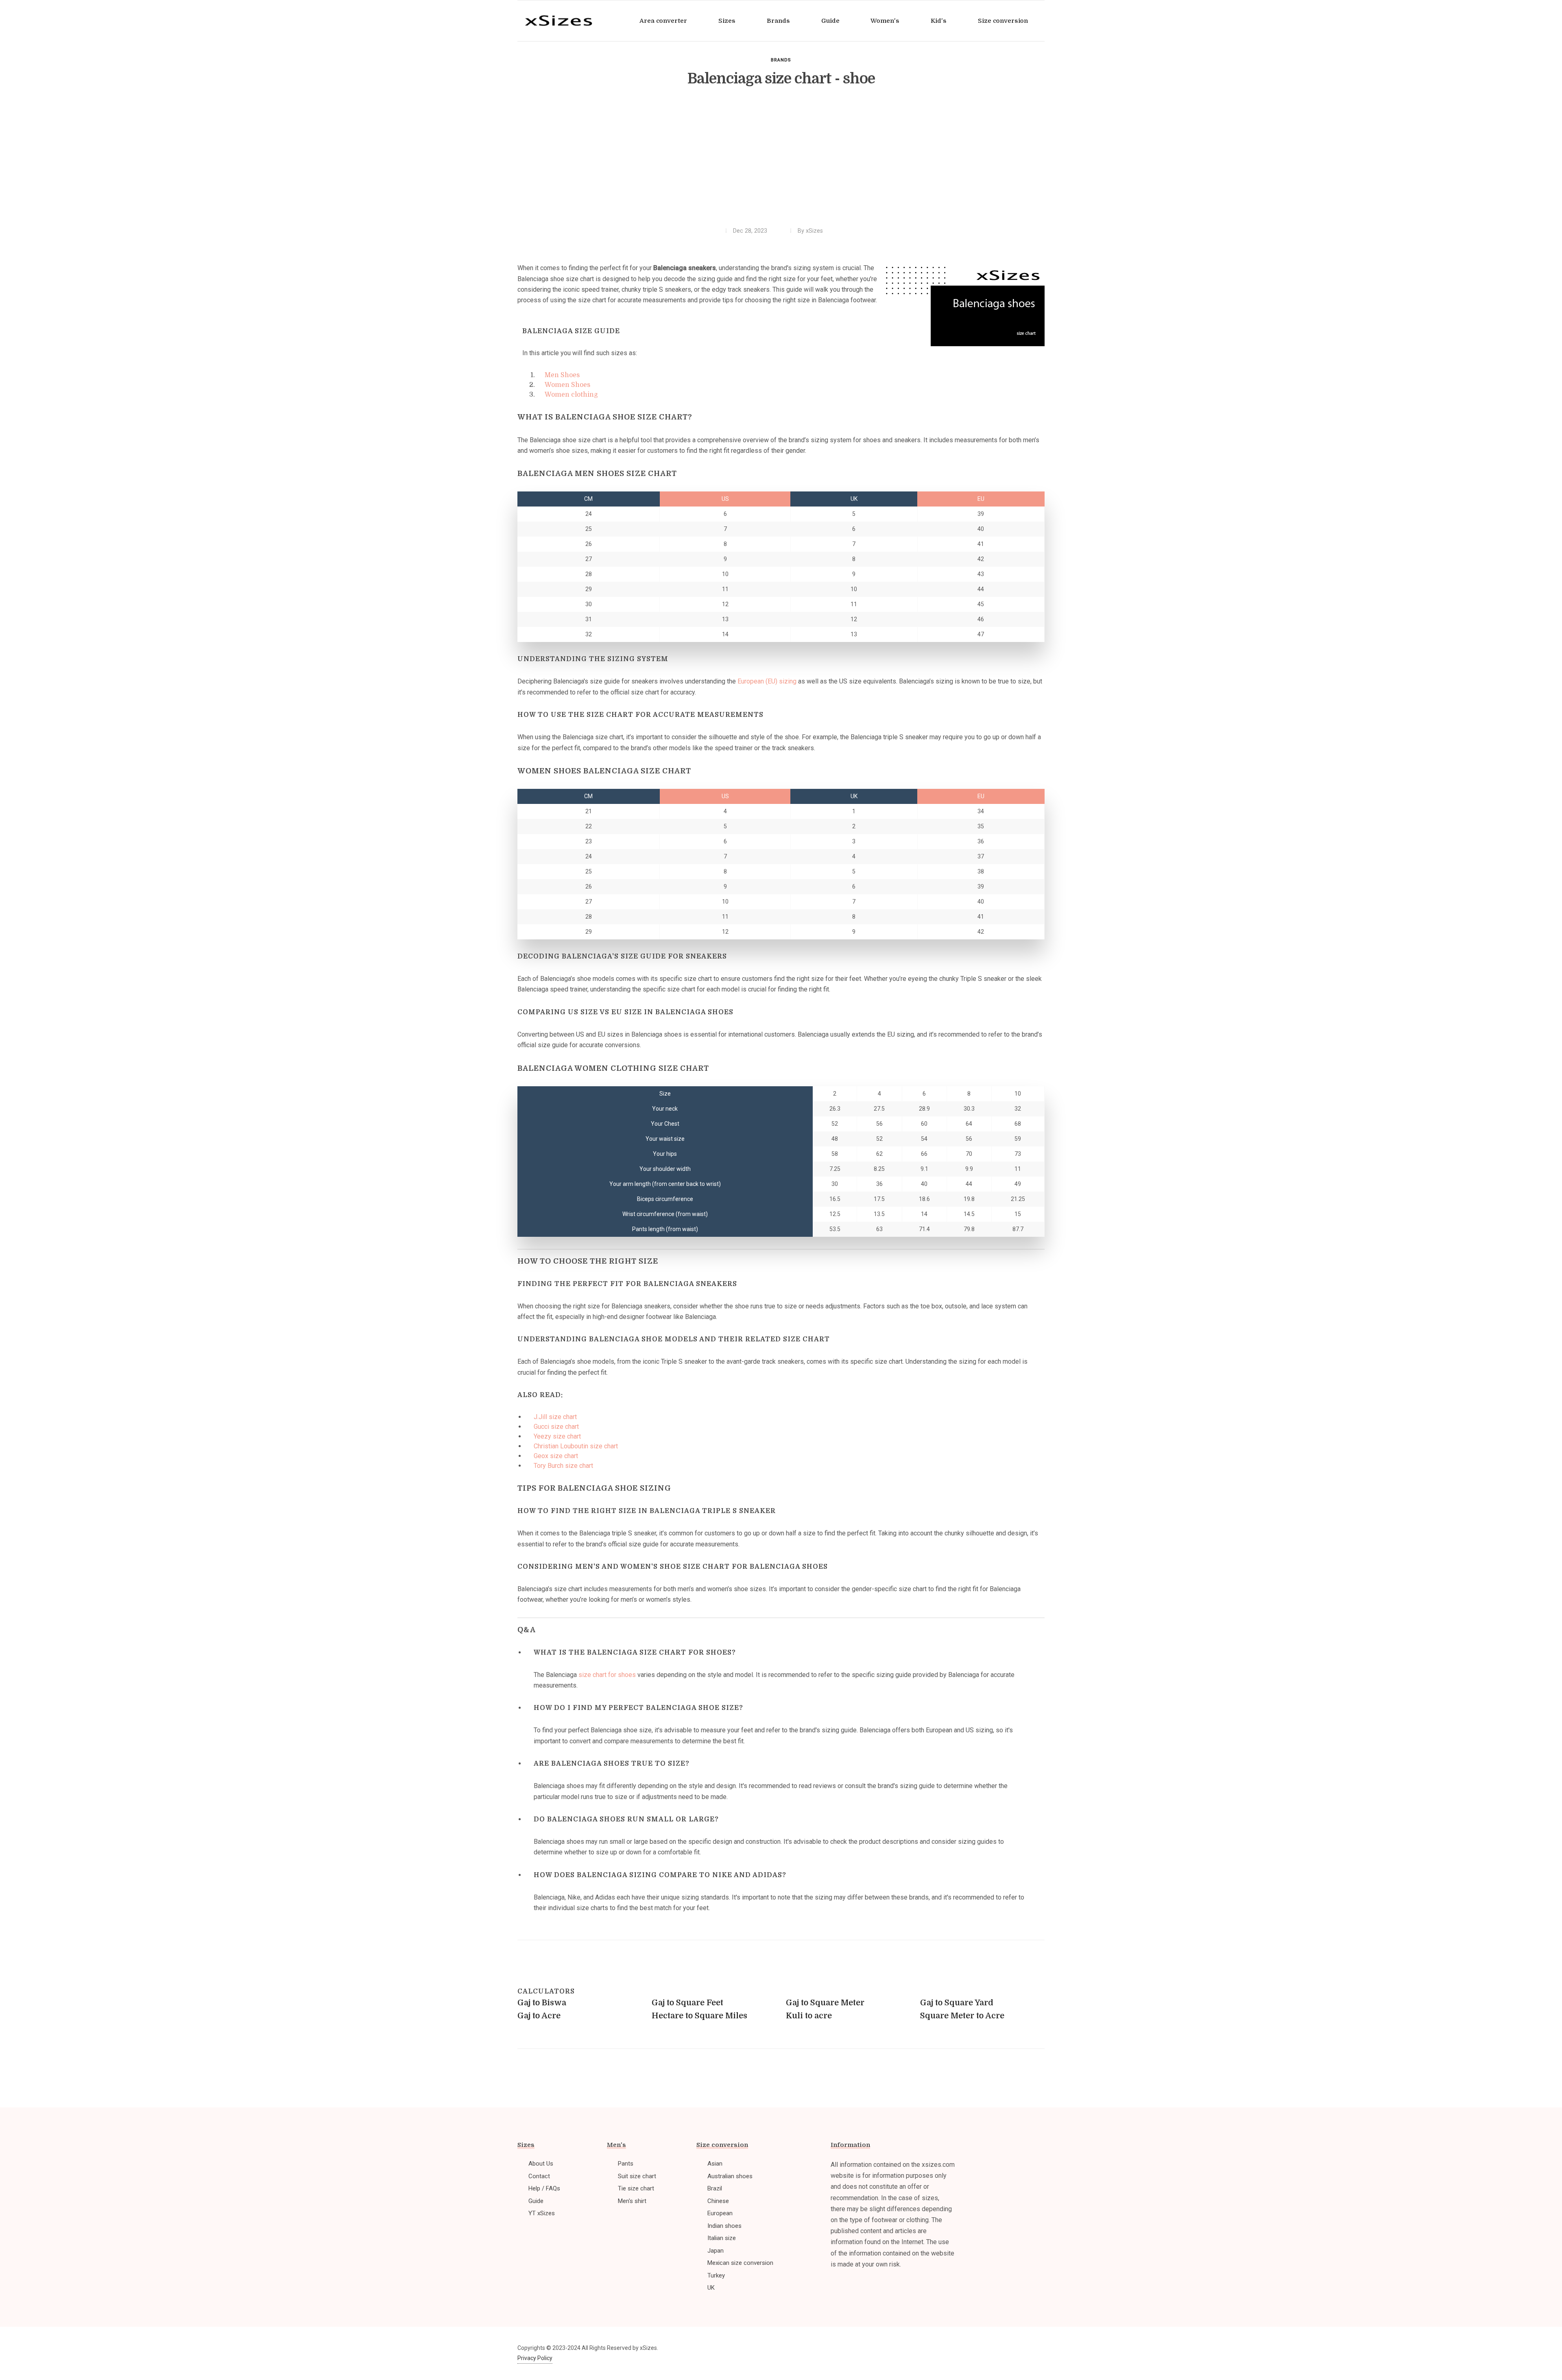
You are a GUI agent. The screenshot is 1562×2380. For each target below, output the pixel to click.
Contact (539, 2176)
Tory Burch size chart (563, 1466)
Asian (715, 2164)
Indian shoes (724, 2226)
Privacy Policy (535, 2358)
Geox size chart (556, 1456)
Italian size (722, 2238)
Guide (536, 2201)
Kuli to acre (809, 2016)
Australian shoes (730, 2176)
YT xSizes (542, 2213)
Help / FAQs (544, 2188)
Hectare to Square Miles (699, 2016)
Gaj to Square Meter (825, 2003)
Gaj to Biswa (542, 2003)
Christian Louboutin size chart (576, 1446)
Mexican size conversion (740, 2263)
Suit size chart (637, 2176)
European (720, 2213)
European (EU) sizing (767, 681)
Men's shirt (632, 2201)
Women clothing (571, 395)
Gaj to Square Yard (957, 2003)
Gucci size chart (556, 1427)
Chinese (718, 2201)
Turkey (716, 2275)
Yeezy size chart (557, 1436)
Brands (781, 60)
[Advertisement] (781, 162)
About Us (541, 2164)
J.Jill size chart (555, 1417)
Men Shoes (562, 375)
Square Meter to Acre (962, 2016)
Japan (716, 2251)
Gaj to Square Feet (687, 2003)
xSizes (814, 231)
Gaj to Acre (539, 2016)
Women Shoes (567, 385)
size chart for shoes (607, 1675)
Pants (626, 2164)
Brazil (715, 2188)
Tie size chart (636, 2188)
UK (711, 2288)
